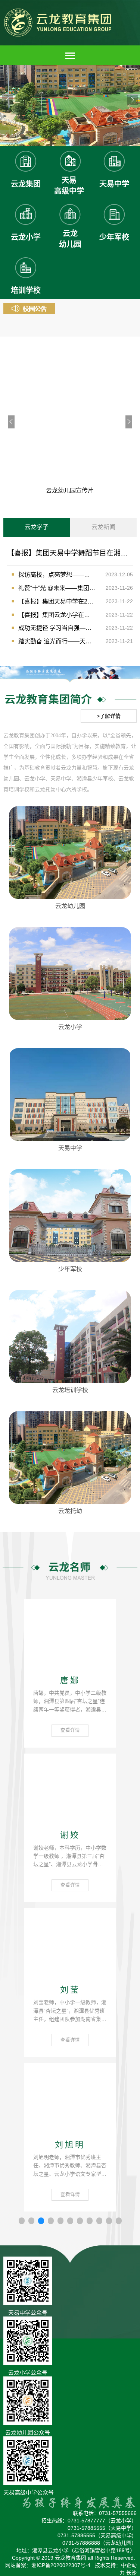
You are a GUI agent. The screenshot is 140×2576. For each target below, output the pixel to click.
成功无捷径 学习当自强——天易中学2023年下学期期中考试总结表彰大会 (57, 628)
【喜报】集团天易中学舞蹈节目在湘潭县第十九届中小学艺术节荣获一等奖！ (70, 553)
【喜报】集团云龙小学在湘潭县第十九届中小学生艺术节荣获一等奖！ (57, 615)
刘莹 (70, 1990)
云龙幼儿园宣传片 (70, 491)
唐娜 (70, 1681)
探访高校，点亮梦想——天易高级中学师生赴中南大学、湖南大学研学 (57, 575)
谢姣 (70, 1835)
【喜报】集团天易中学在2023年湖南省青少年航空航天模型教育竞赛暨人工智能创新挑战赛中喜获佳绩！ (57, 601)
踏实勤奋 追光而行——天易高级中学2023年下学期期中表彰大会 (57, 641)
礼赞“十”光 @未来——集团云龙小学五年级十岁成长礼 (57, 588)
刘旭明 (70, 2145)
